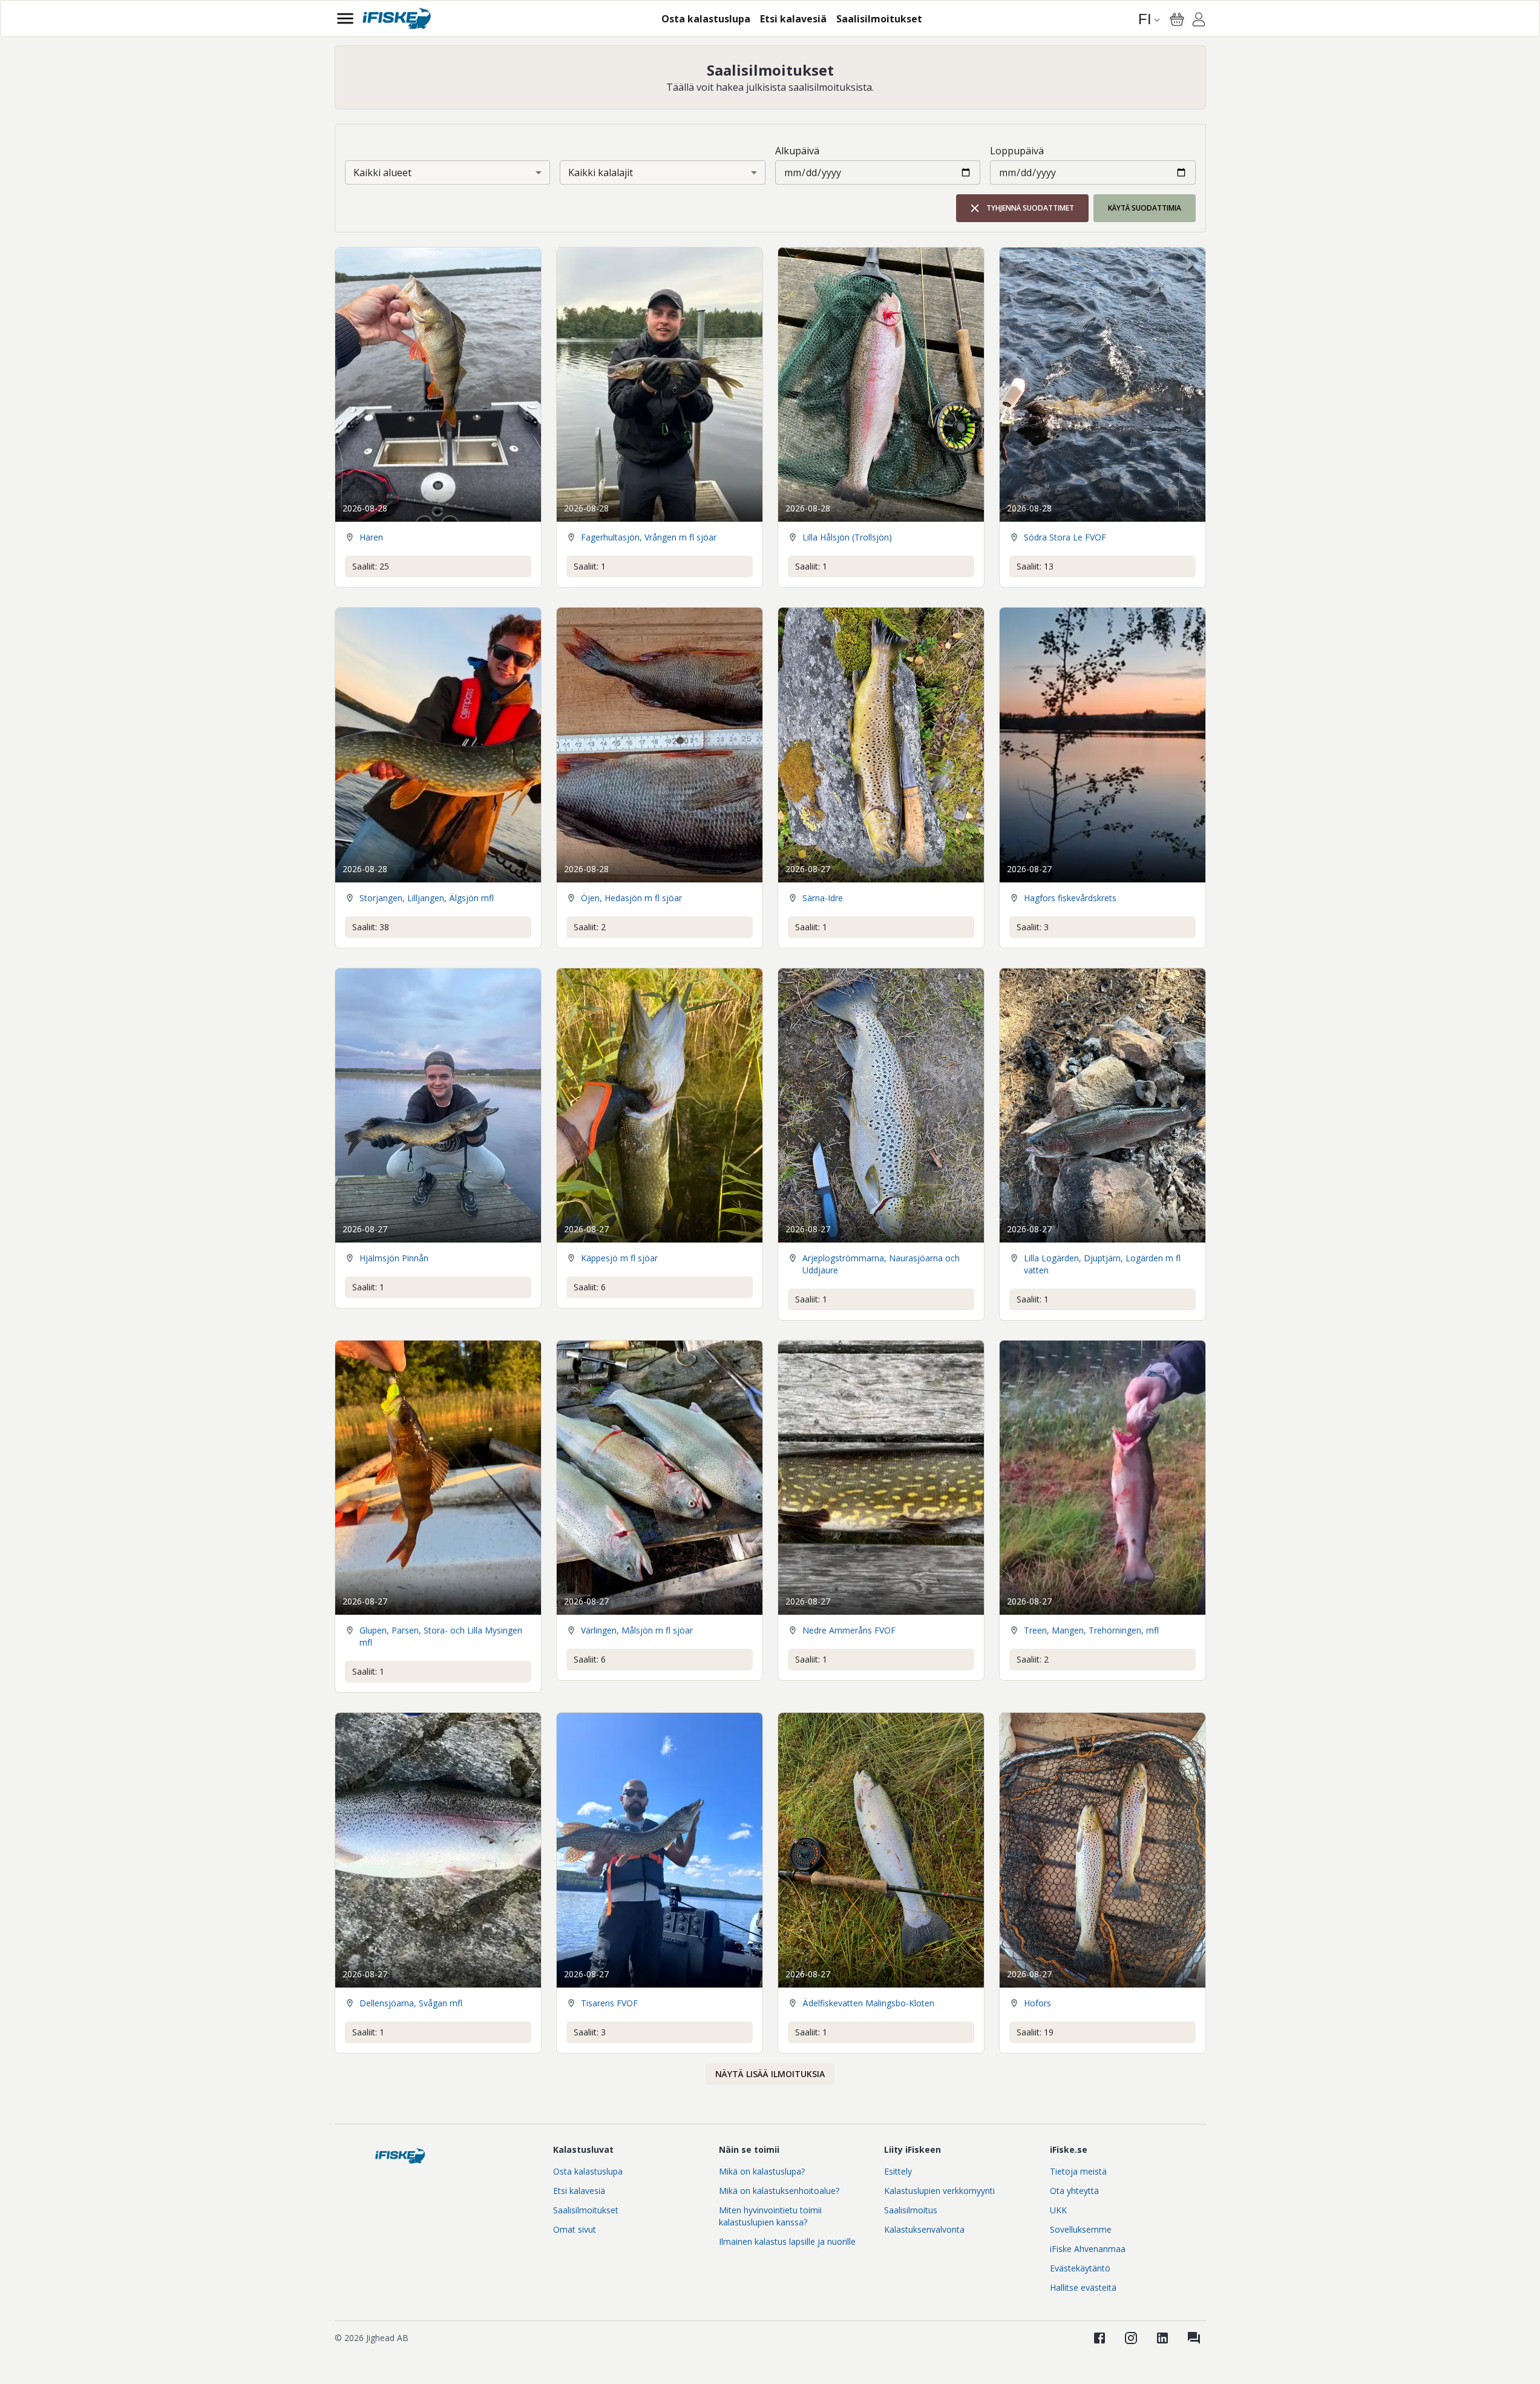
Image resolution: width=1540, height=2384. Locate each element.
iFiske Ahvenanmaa (1088, 2249)
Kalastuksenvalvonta (924, 2229)
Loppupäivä (1017, 151)
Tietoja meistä (1078, 2171)
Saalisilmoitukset (586, 2210)
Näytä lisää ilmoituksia (770, 2074)
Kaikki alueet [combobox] (382, 172)
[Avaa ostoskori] (1177, 19)
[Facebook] (1099, 2338)
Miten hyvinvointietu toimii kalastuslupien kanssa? (770, 2216)
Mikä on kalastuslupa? (762, 2171)
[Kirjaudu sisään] (1199, 21)
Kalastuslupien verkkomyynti (939, 2191)
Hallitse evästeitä (1083, 2287)
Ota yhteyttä (1074, 2191)
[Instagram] (1131, 2338)
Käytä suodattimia (1145, 208)
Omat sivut (575, 2229)
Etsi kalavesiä (579, 2191)
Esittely (898, 2171)
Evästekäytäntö (1080, 2268)
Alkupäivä (797, 151)
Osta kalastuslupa (588, 2171)
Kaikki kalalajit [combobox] (601, 172)
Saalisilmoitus (911, 2210)
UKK (1058, 2210)
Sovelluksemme (1081, 2229)
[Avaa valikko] (345, 18)
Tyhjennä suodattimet (1030, 208)
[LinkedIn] (1162, 2338)
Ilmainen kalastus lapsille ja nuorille (787, 2241)
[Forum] (1194, 2338)
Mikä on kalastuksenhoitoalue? (779, 2191)
